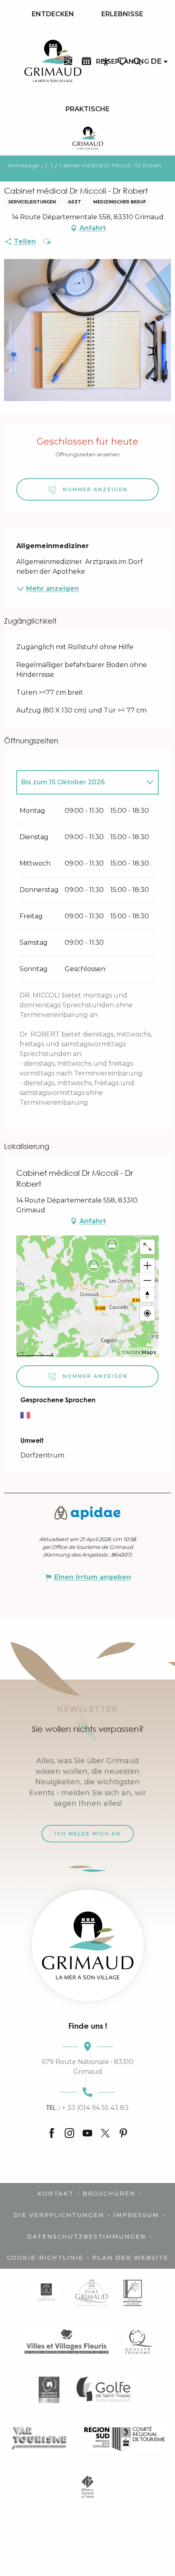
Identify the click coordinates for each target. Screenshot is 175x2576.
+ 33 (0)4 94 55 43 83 (87, 2107)
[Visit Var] (40, 2438)
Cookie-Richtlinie (45, 2258)
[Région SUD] (125, 2438)
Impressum (136, 2215)
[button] (137, 62)
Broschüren (109, 2194)
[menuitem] (53, 14)
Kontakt (56, 2194)
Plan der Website (130, 2258)
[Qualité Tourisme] (139, 2341)
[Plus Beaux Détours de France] (133, 2293)
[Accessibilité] (106, 62)
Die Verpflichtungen (59, 2215)
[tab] (79, 782)
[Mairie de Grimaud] (46, 2293)
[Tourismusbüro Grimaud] (88, 1945)
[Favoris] (123, 62)
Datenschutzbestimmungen (86, 2237)
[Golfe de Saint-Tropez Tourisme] (106, 2390)
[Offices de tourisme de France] (88, 2486)
